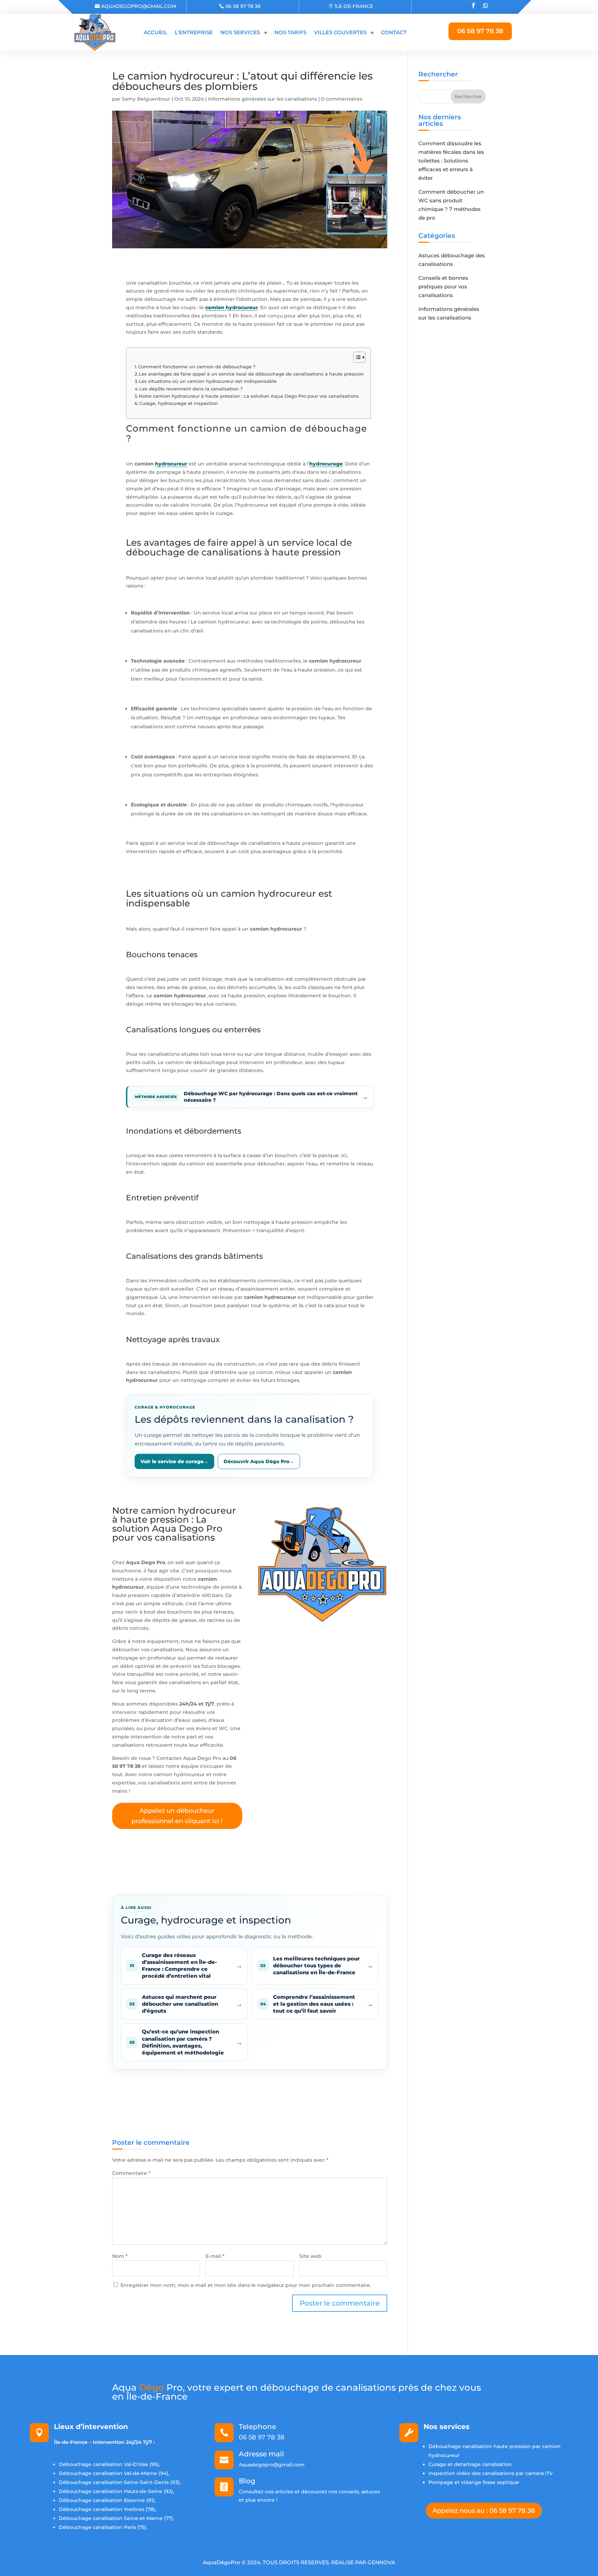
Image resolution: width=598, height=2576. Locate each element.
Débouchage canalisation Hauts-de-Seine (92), (116, 2491)
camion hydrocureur (232, 307)
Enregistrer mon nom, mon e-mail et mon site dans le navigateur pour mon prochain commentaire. (246, 2285)
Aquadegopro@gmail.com (139, 6)
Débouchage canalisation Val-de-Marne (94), (114, 2473)
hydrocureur (171, 464)
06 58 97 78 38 (243, 6)
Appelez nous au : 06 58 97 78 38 (484, 2511)
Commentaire (131, 2173)
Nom (120, 2256)
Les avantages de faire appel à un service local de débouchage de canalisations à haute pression (251, 374)
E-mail (215, 2256)
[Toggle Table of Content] (356, 357)
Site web (310, 2256)
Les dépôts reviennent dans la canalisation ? (191, 389)
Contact (394, 32)
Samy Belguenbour (146, 99)
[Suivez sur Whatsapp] (485, 6)
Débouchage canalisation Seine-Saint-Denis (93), (120, 2482)
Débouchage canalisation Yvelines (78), (107, 2509)
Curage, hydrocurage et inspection (179, 403)
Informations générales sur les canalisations (262, 99)
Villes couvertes (340, 32)
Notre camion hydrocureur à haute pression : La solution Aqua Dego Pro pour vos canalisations (249, 396)
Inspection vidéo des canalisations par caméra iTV (491, 2473)
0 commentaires (342, 99)
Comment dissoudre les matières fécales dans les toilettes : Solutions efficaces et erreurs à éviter (451, 161)
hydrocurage (326, 464)
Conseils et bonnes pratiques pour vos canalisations (443, 287)
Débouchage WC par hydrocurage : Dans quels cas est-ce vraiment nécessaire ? (271, 1097)
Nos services (240, 32)
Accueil (155, 32)
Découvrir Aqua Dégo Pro (259, 1461)
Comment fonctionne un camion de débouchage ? (197, 367)
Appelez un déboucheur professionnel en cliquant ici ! (177, 1816)
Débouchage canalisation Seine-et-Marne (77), (116, 2518)
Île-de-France (354, 6)
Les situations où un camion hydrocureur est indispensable (208, 381)
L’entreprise (194, 32)
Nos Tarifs (290, 32)
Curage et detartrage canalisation (470, 2464)
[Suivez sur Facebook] (473, 6)
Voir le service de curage (174, 1461)
